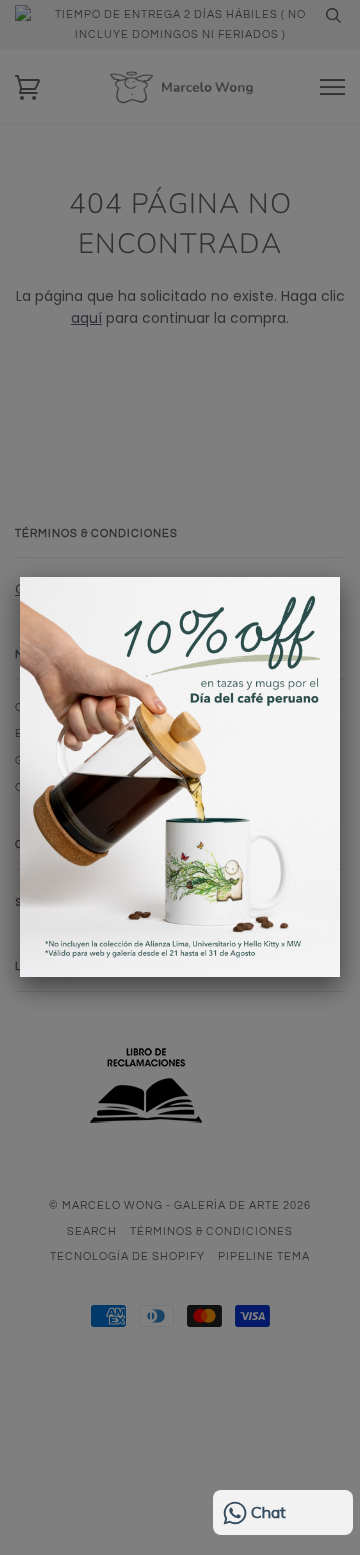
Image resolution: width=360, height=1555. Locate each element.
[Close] (340, 577)
